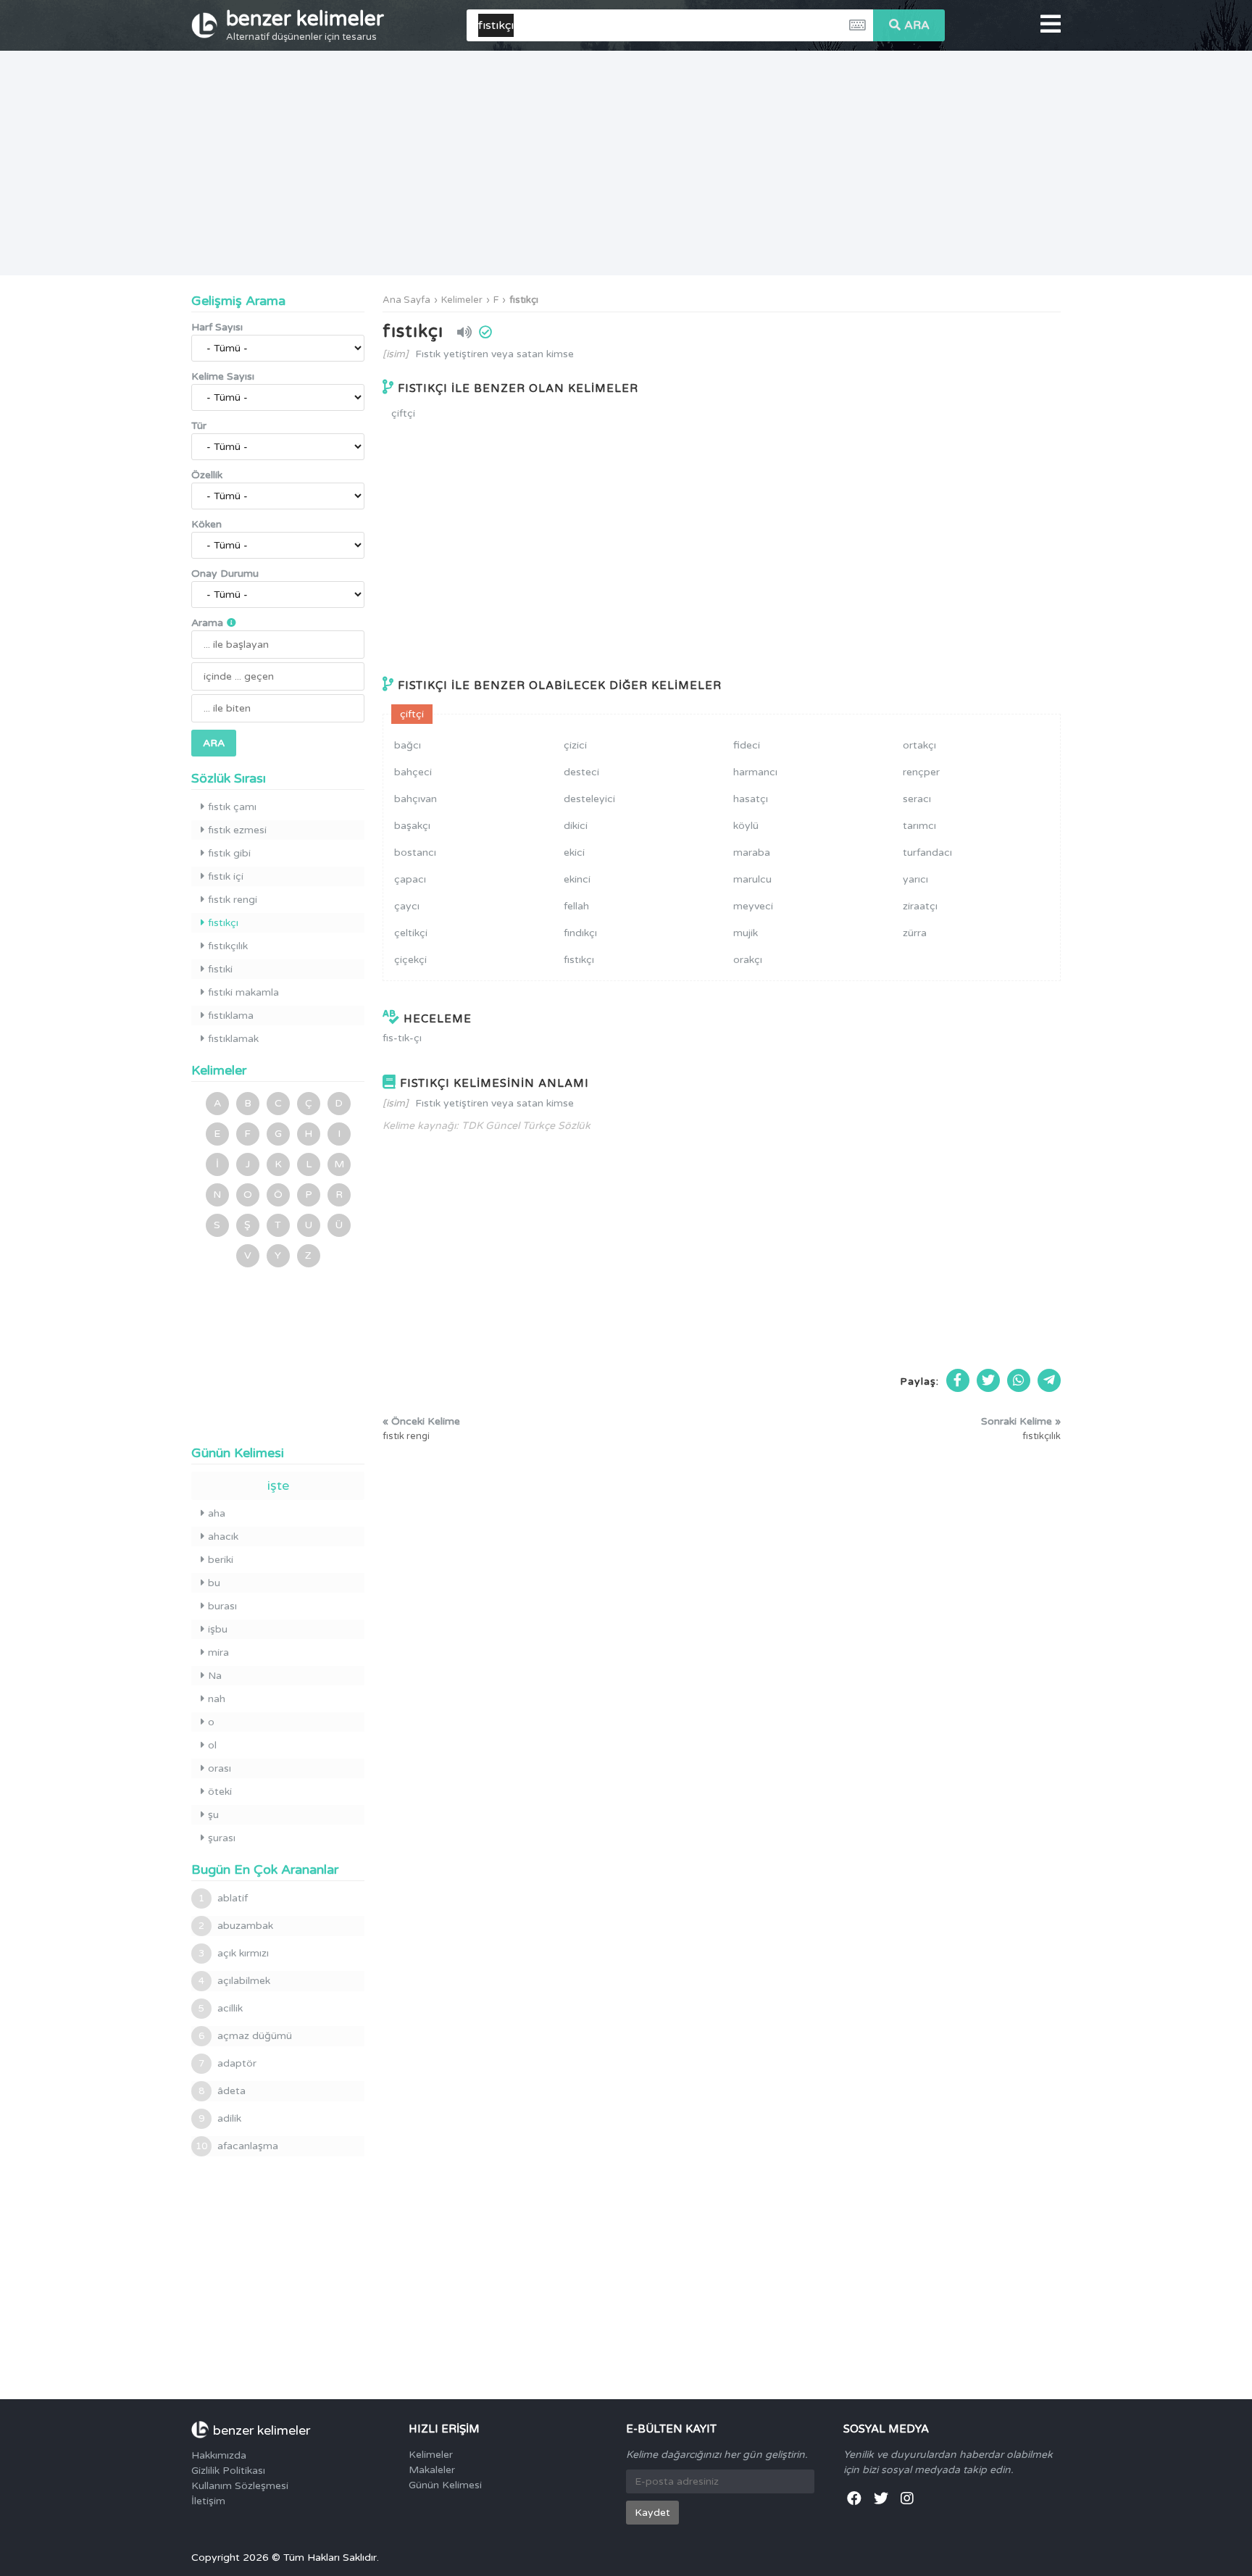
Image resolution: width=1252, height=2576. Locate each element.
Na (215, 1676)
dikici (576, 826)
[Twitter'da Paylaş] (988, 1380)
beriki (221, 1560)
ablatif (223, 1898)
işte (278, 1485)
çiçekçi (410, 960)
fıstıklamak (233, 1039)
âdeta (222, 2091)
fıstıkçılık (228, 946)
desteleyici (589, 799)
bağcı (408, 745)
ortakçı (919, 745)
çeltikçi (411, 933)
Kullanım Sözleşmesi (240, 2486)
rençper (921, 772)
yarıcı (915, 879)
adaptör (228, 2063)
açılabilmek (234, 1981)
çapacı (410, 879)
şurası (222, 1838)
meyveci (753, 906)
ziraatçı (920, 906)
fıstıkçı (524, 300)
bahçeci (413, 772)
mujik (746, 933)
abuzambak (236, 1926)
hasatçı (751, 799)
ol (212, 1745)
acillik (221, 2008)
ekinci (577, 879)
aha (217, 1513)
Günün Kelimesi (445, 2485)
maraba (752, 853)
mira (218, 1652)
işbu (218, 1629)
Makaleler (432, 2470)
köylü (746, 826)
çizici (575, 745)
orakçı (748, 960)
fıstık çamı (232, 807)
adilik (220, 2118)
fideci (747, 745)
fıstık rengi (233, 900)
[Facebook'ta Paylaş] (958, 1380)
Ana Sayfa (406, 300)
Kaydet (652, 2513)
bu (214, 1583)
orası (220, 1768)
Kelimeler (462, 300)
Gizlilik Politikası (228, 2471)
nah (217, 1699)
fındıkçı (580, 933)
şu (213, 1815)
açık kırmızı (234, 1953)
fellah (576, 906)
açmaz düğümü (245, 2036)
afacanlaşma (237, 2146)
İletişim (208, 2501)
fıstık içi (226, 876)
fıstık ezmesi (237, 830)
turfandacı (927, 853)
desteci (581, 772)
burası (222, 1606)
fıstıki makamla (243, 992)
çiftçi (403, 413)
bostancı (415, 853)
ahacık (223, 1537)
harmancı (755, 772)
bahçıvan (416, 799)
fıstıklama (231, 1016)
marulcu (752, 879)
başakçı (412, 826)
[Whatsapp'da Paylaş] (1019, 1380)
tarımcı (919, 826)
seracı (917, 799)
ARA (917, 25)
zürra (915, 933)
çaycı (407, 906)
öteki (220, 1792)
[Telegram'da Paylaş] (1049, 1380)
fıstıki (220, 969)
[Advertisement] (626, 163)
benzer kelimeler (305, 25)
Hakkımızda (219, 2455)
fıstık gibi (229, 853)
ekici (574, 853)
